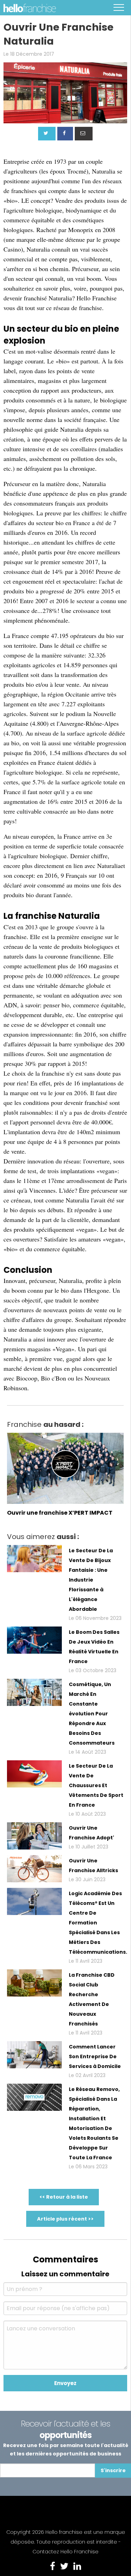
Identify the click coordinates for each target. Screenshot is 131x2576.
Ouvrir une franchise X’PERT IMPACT (60, 1513)
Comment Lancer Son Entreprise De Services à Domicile (95, 2056)
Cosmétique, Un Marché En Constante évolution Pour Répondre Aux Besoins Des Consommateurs (92, 1714)
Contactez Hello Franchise (65, 2552)
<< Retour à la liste (64, 2197)
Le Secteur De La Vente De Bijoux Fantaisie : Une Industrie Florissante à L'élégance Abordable (91, 1580)
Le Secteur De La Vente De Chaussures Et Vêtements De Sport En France (96, 1785)
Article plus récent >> (65, 2219)
